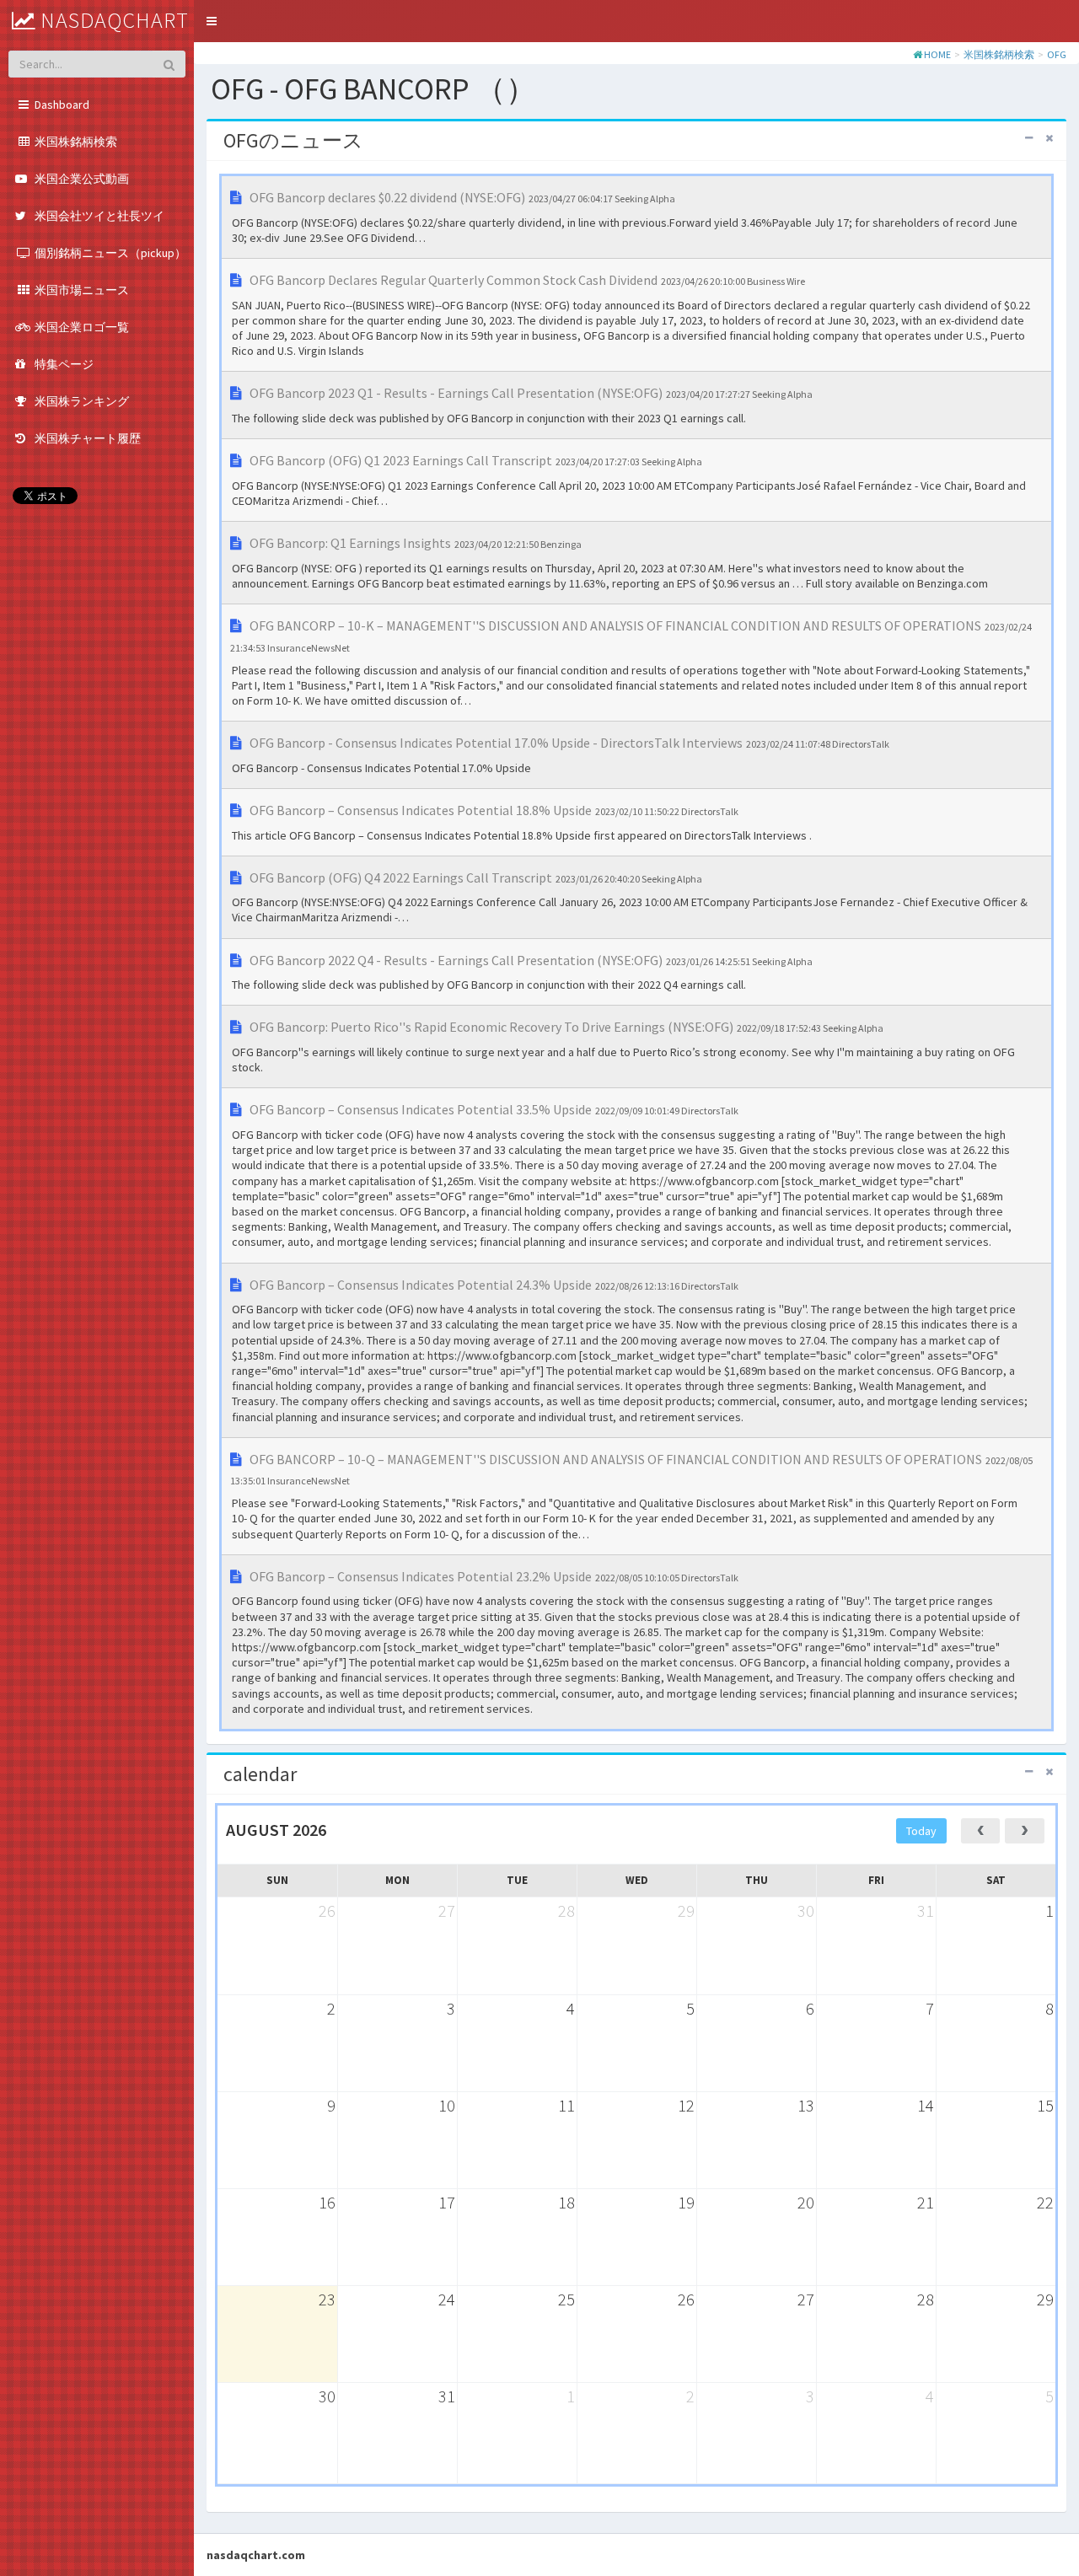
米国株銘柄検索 (999, 54)
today (921, 1831)
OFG (1057, 54)
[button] (212, 21)
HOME (937, 54)
